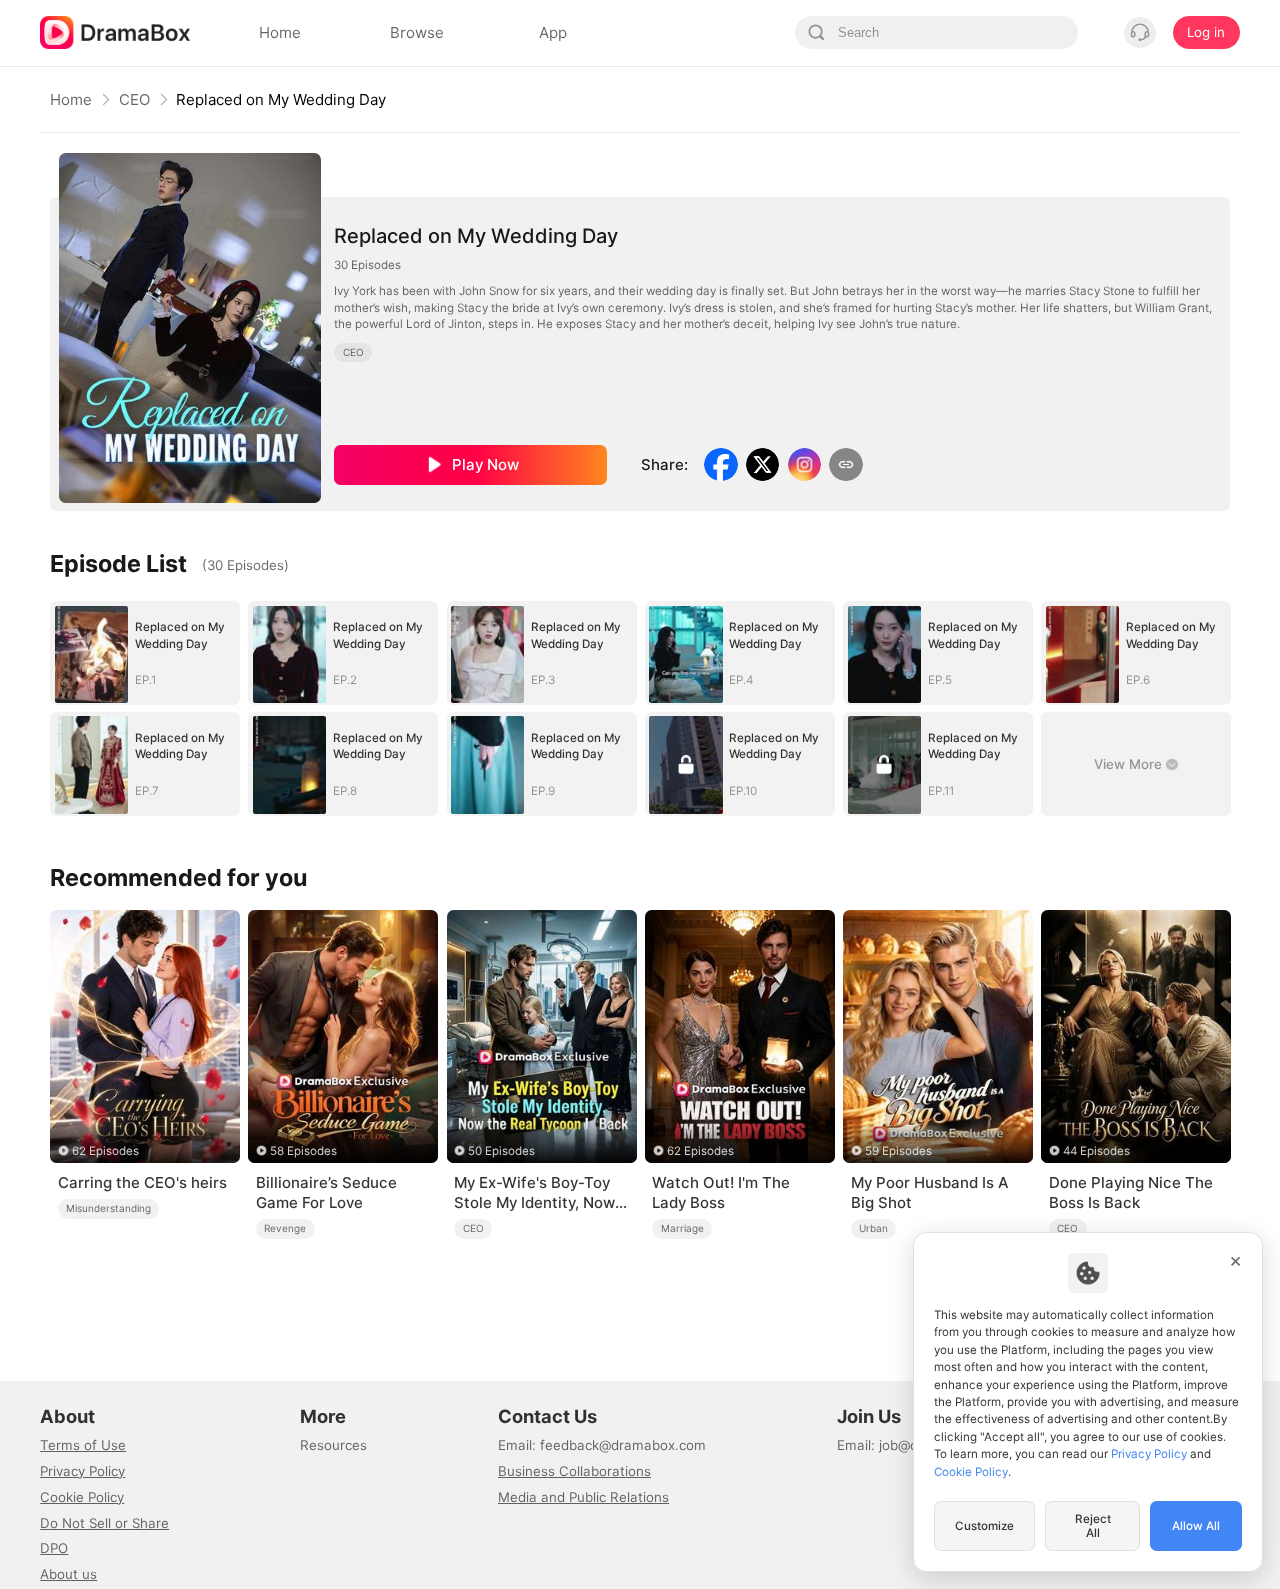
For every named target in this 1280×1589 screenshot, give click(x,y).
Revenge (285, 1228)
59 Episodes (898, 1151)
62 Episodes (105, 1151)
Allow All (1196, 1526)
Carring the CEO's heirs (142, 1182)
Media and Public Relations (583, 1497)
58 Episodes (303, 1151)
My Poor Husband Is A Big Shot (929, 1192)
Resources (333, 1445)
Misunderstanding (108, 1208)
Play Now (485, 464)
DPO (54, 1548)
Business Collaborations (574, 1471)
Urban (873, 1228)
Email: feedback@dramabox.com (602, 1445)
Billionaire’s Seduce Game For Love (326, 1192)
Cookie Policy (82, 1497)
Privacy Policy (82, 1471)
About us (68, 1574)
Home (71, 99)
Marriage (682, 1228)
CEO (134, 99)
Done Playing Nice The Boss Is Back (1131, 1192)
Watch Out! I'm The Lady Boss (721, 1192)
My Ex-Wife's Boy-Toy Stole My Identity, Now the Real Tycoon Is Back (540, 1193)
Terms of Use (83, 1445)
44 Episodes (1096, 1151)
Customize (984, 1526)
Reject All (1093, 1526)
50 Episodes (501, 1151)
